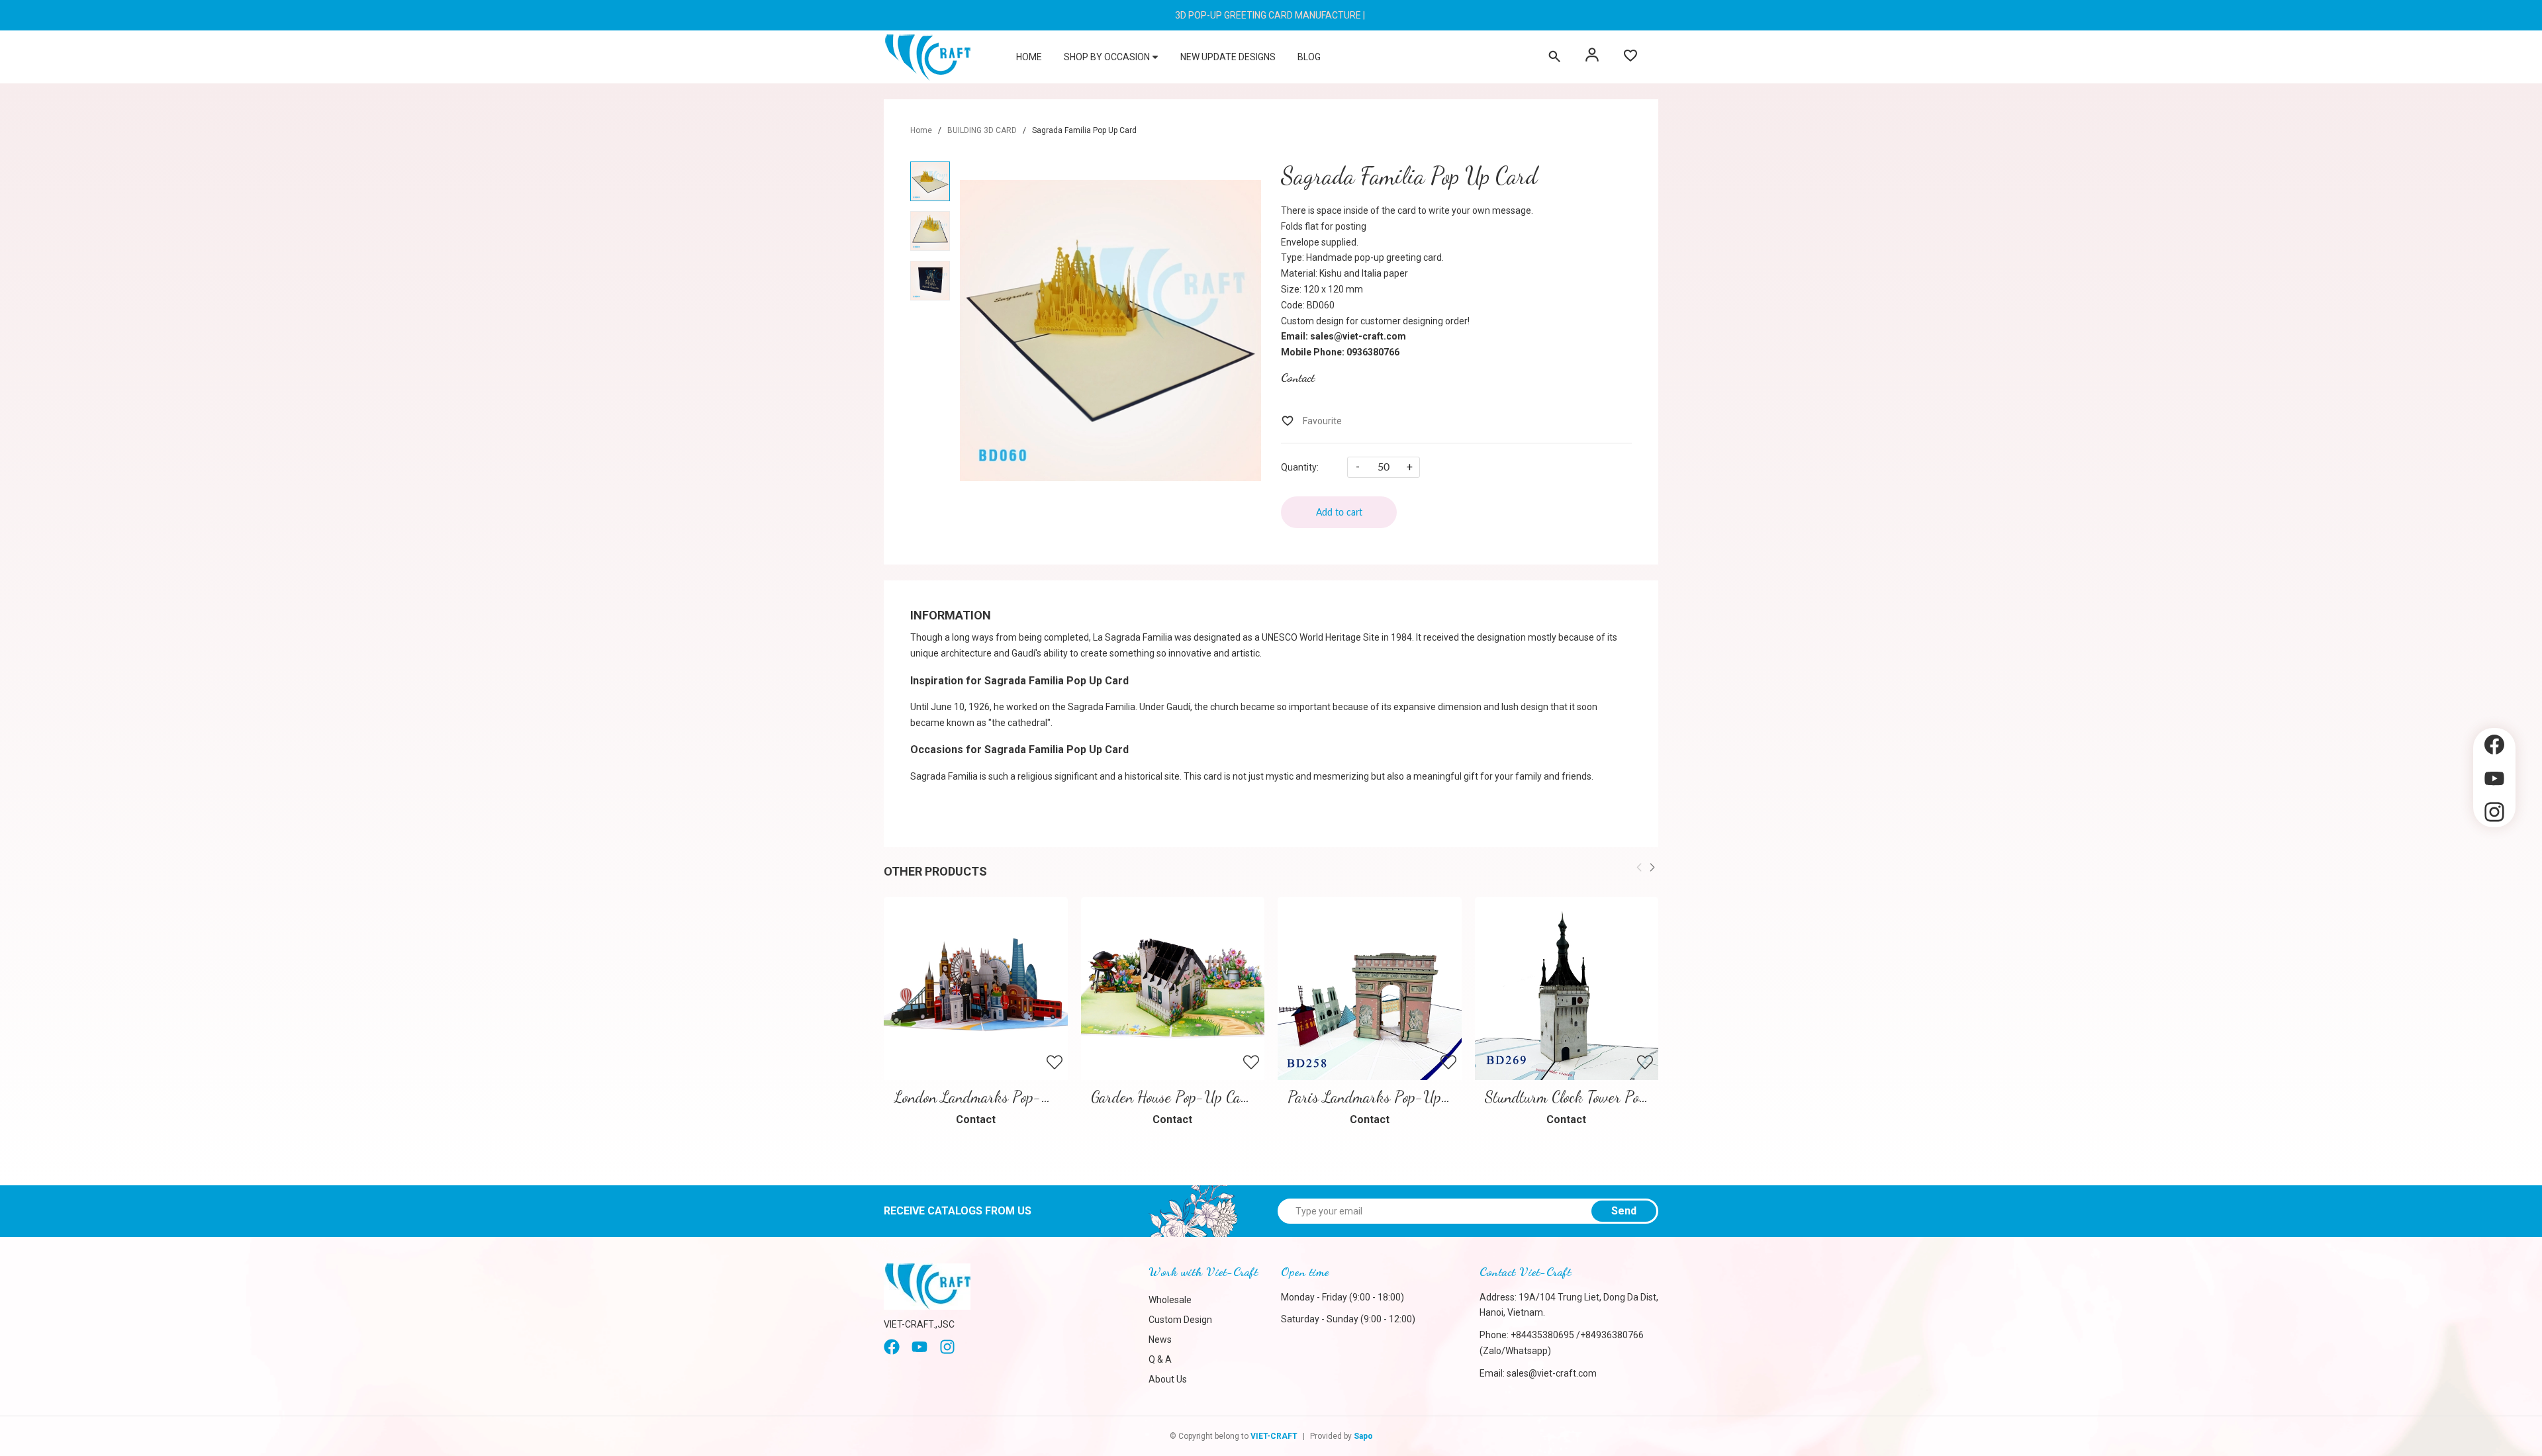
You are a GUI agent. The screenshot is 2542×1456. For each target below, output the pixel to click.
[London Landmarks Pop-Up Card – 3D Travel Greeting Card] (976, 989)
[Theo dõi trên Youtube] (2494, 779)
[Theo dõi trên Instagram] (2494, 812)
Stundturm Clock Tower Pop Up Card (1592, 1097)
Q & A (1160, 1359)
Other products (935, 871)
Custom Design (1180, 1320)
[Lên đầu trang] (2494, 850)
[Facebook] (892, 1351)
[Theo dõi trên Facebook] (2494, 745)
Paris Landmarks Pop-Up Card (1381, 1097)
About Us (1168, 1379)
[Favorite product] (1630, 57)
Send (1624, 1211)
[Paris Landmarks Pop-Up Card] (1370, 989)
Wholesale (1170, 1300)
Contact (1298, 377)
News (1160, 1340)
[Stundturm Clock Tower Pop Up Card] (1567, 989)
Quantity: (1300, 467)
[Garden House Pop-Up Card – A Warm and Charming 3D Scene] (1173, 989)
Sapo (1363, 1436)
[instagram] (947, 1351)
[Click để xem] (1110, 330)
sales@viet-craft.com (1552, 1373)
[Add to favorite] (1311, 421)
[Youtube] (919, 1351)
